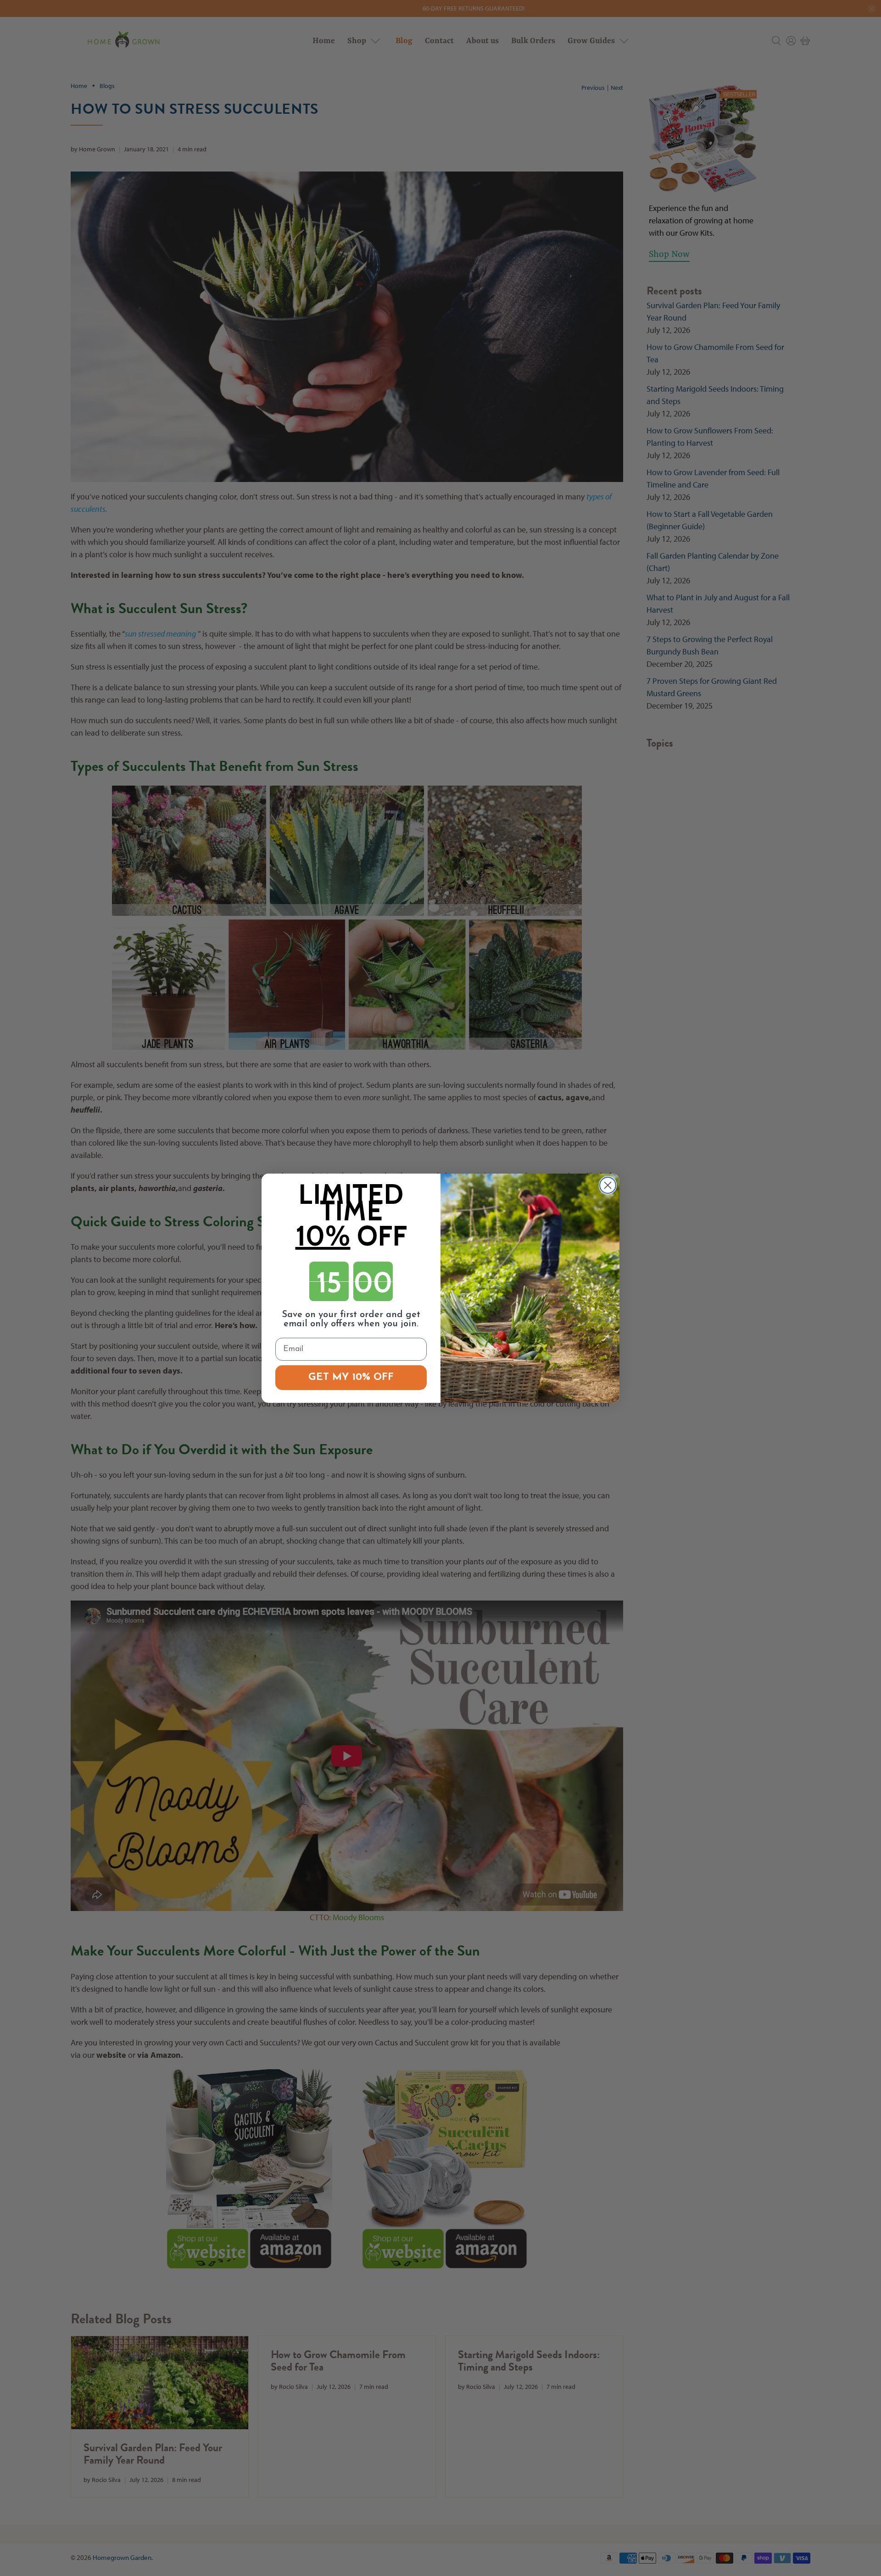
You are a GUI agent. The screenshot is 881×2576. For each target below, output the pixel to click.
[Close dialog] (608, 1185)
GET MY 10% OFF (351, 1377)
